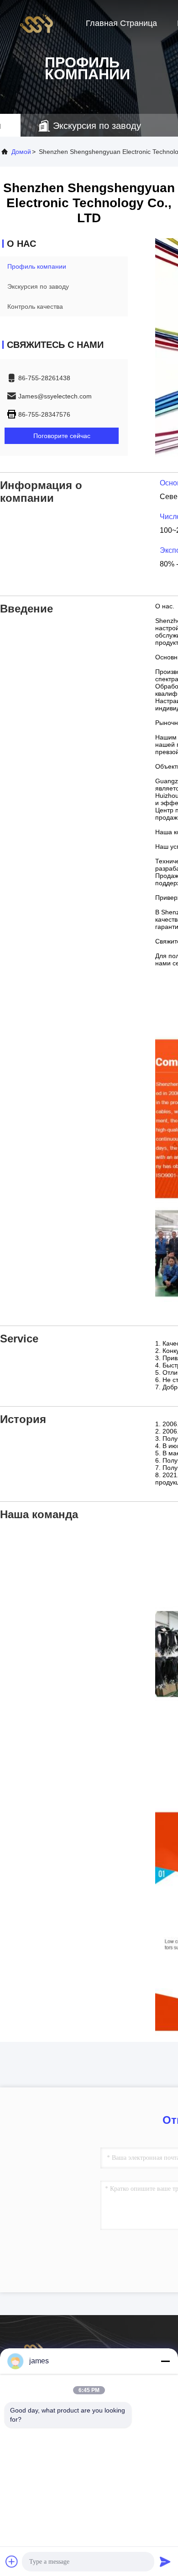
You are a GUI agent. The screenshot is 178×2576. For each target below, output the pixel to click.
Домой (21, 152)
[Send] (165, 2561)
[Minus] (165, 2361)
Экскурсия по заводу (38, 286)
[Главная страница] (37, 23)
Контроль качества (35, 306)
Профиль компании (37, 266)
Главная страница (121, 23)
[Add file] (12, 2561)
